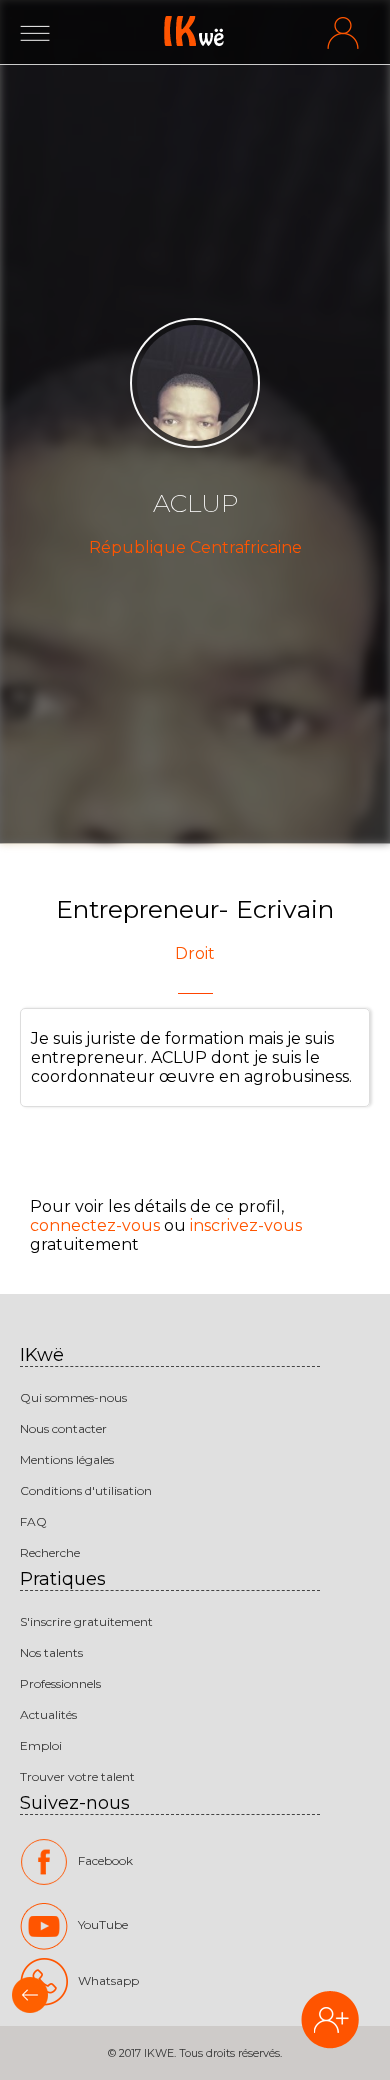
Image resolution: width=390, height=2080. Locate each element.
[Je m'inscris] (330, 2022)
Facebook (105, 1860)
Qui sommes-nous (73, 1397)
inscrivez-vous (246, 1225)
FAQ (33, 1521)
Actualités (48, 1714)
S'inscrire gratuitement (86, 1621)
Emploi (41, 1745)
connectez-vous (95, 1225)
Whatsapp (108, 1980)
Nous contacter (63, 1428)
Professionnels (60, 1683)
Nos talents (51, 1652)
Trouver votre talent (77, 1776)
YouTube (103, 1924)
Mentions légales (67, 1459)
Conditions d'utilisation (86, 1490)
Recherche (50, 1552)
